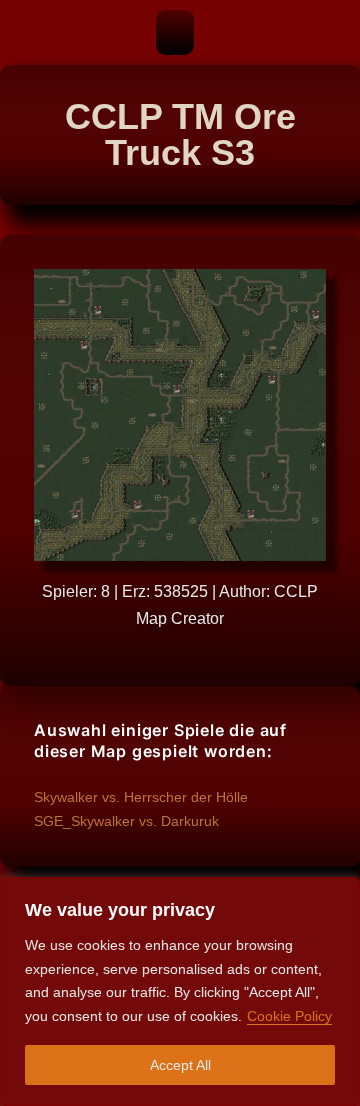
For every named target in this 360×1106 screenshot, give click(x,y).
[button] (175, 32)
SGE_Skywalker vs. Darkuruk (126, 821)
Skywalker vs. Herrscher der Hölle (141, 797)
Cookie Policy (289, 1016)
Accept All (180, 1065)
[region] (180, 991)
